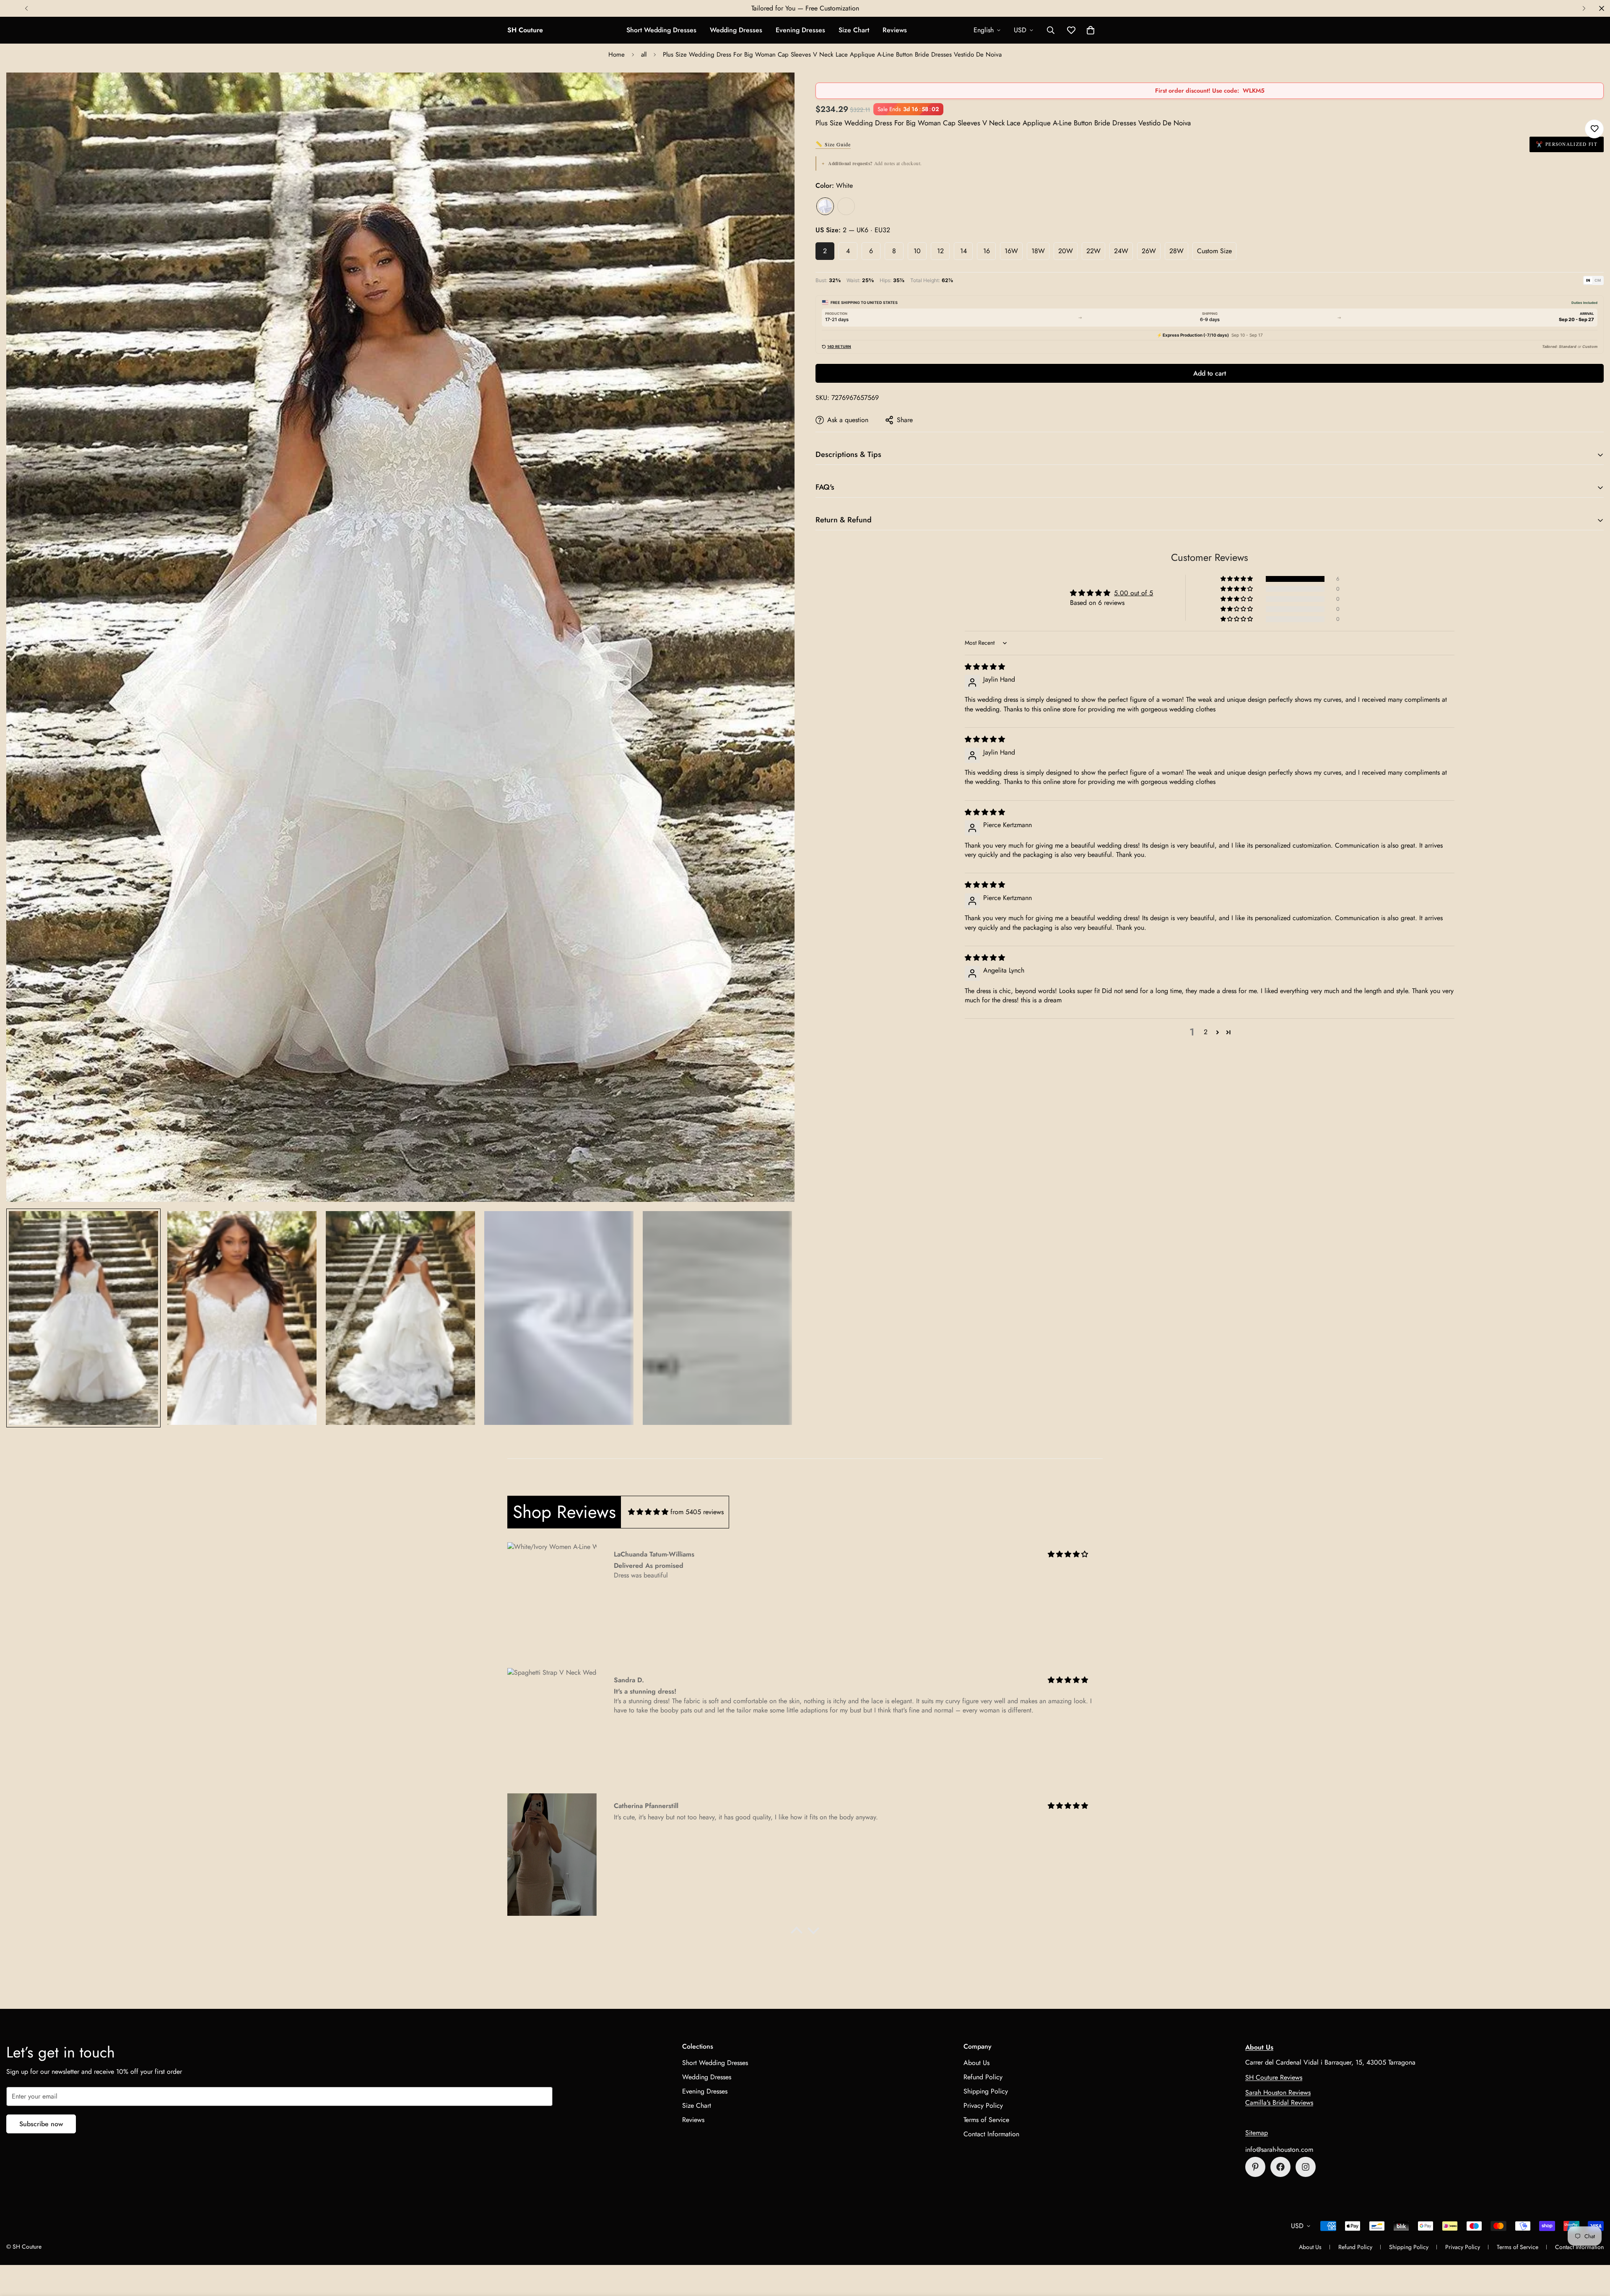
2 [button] (1206, 1032)
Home (617, 54)
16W (1011, 251)
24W (1121, 251)
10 (917, 251)
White (825, 206)
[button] (1091, 30)
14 (963, 251)
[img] (985, 667)
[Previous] (26, 8)
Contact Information (991, 2134)
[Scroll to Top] (1594, 2250)
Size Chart (854, 30)
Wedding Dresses (736, 30)
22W (1093, 251)
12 (940, 251)
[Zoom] (777, 90)
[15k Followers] (1280, 2167)
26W (1149, 251)
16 (987, 251)
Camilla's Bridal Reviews (1279, 2103)
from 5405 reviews (697, 1512)
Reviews (895, 30)
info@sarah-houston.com (1279, 2149)
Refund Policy (983, 2077)
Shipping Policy (986, 2091)
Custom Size (1214, 251)
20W (1066, 251)
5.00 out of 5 (1133, 593)
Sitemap (1257, 2133)
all (644, 54)
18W (1038, 251)
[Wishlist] (1594, 129)
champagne (846, 206)
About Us (976, 2063)
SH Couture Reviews (1274, 2077)
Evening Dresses (800, 30)
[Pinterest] (1255, 2167)
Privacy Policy (983, 2105)
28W (1176, 251)
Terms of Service (986, 2120)
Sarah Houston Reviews (1278, 2092)
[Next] (1584, 8)
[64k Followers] (1306, 2167)
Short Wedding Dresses (661, 30)
